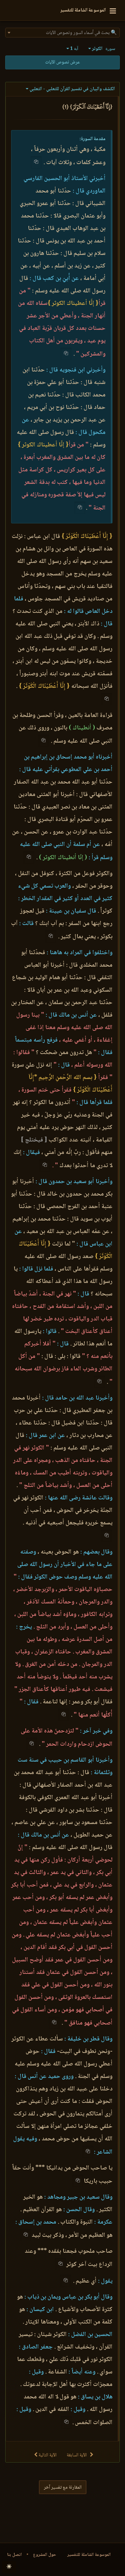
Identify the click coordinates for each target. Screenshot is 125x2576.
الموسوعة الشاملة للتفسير (89, 2555)
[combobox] (62, 33)
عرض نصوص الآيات (62, 62)
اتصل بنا (14, 2555)
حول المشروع (45, 2555)
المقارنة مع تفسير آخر (63, 2488)
